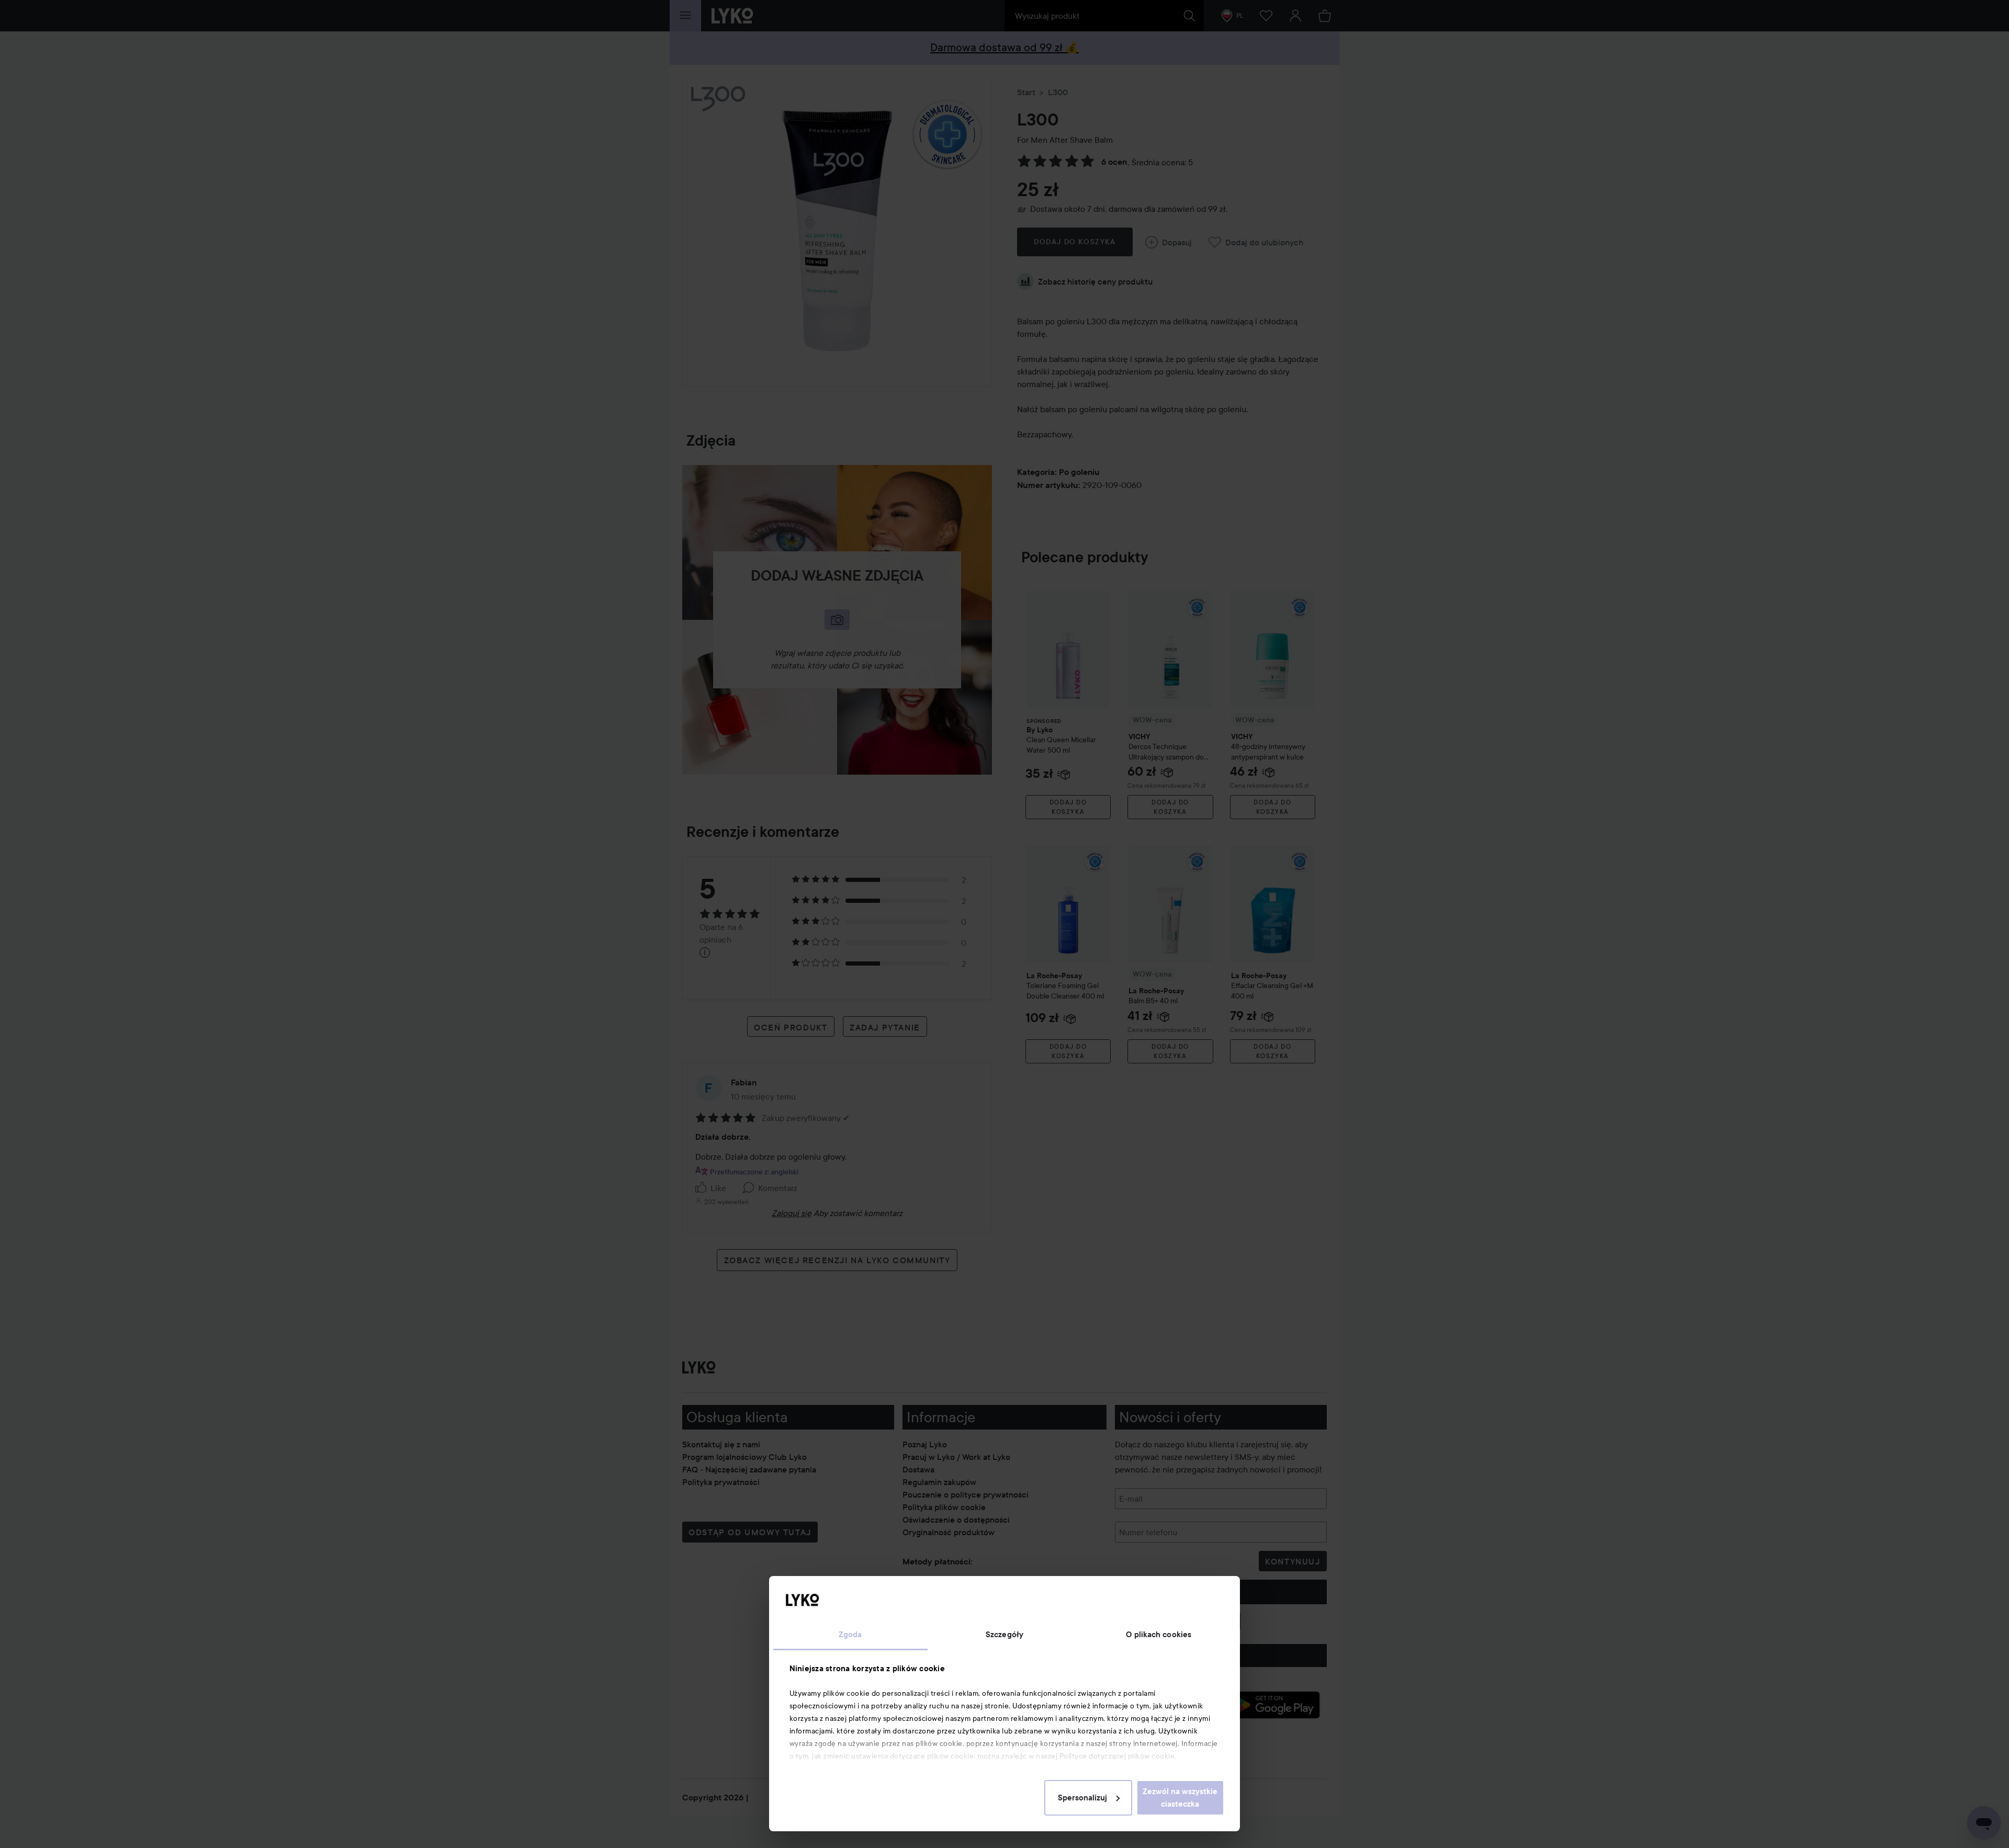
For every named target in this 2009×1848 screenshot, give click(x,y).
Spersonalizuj (1082, 1798)
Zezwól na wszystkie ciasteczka (1180, 1798)
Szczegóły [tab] (1004, 1635)
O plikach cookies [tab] (1159, 1635)
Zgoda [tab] (850, 1635)
